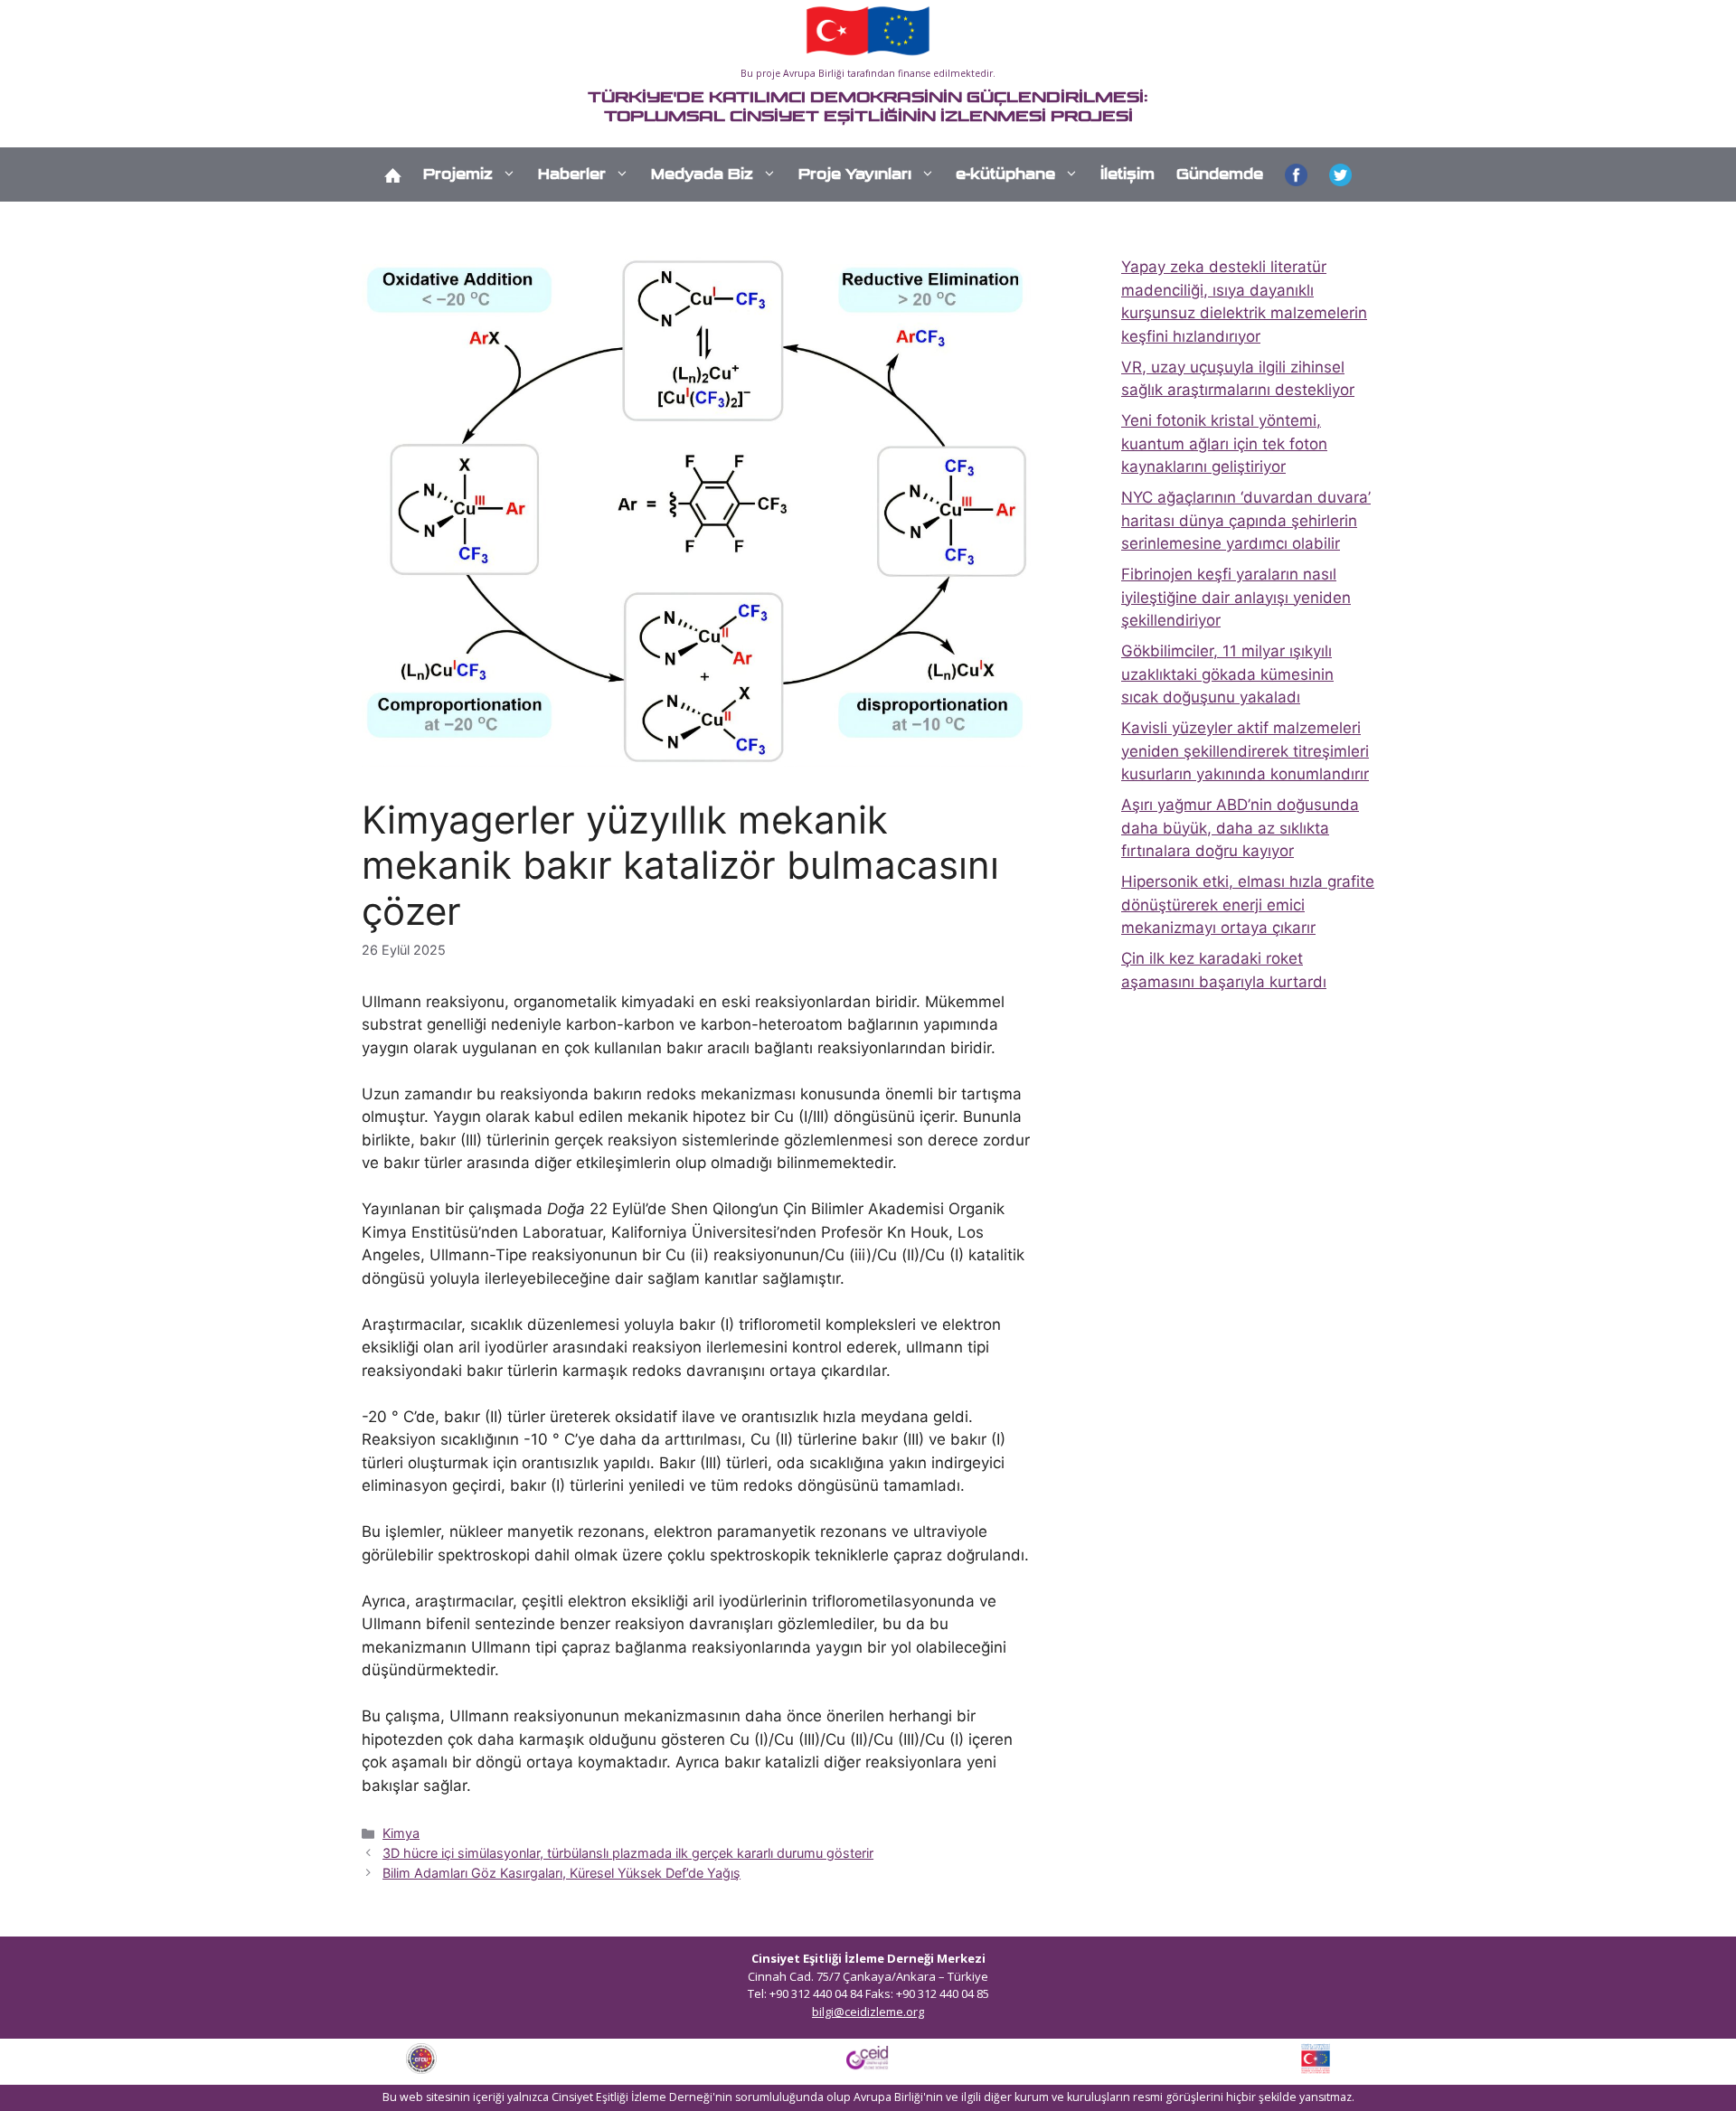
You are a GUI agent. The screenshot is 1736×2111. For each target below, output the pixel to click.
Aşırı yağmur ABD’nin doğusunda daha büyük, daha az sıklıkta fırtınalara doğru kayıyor (1240, 828)
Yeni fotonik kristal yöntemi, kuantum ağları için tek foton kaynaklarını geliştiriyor (1224, 443)
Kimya (401, 1833)
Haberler (572, 174)
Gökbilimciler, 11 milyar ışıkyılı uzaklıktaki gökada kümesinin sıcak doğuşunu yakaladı (1227, 674)
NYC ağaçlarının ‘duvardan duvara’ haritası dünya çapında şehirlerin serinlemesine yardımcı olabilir (1246, 520)
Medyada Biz (702, 174)
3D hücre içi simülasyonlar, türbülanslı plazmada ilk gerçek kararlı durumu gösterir (628, 1853)
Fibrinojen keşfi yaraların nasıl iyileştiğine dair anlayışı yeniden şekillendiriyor (1236, 597)
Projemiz (458, 174)
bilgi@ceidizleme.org (868, 2012)
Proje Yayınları (855, 174)
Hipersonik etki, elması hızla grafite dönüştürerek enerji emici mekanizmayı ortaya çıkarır (1248, 905)
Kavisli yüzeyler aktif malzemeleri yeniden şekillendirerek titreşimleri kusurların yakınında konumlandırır (1245, 751)
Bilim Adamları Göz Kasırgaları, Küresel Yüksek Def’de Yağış (561, 1873)
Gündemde (1220, 174)
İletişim (1127, 174)
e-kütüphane (1005, 174)
